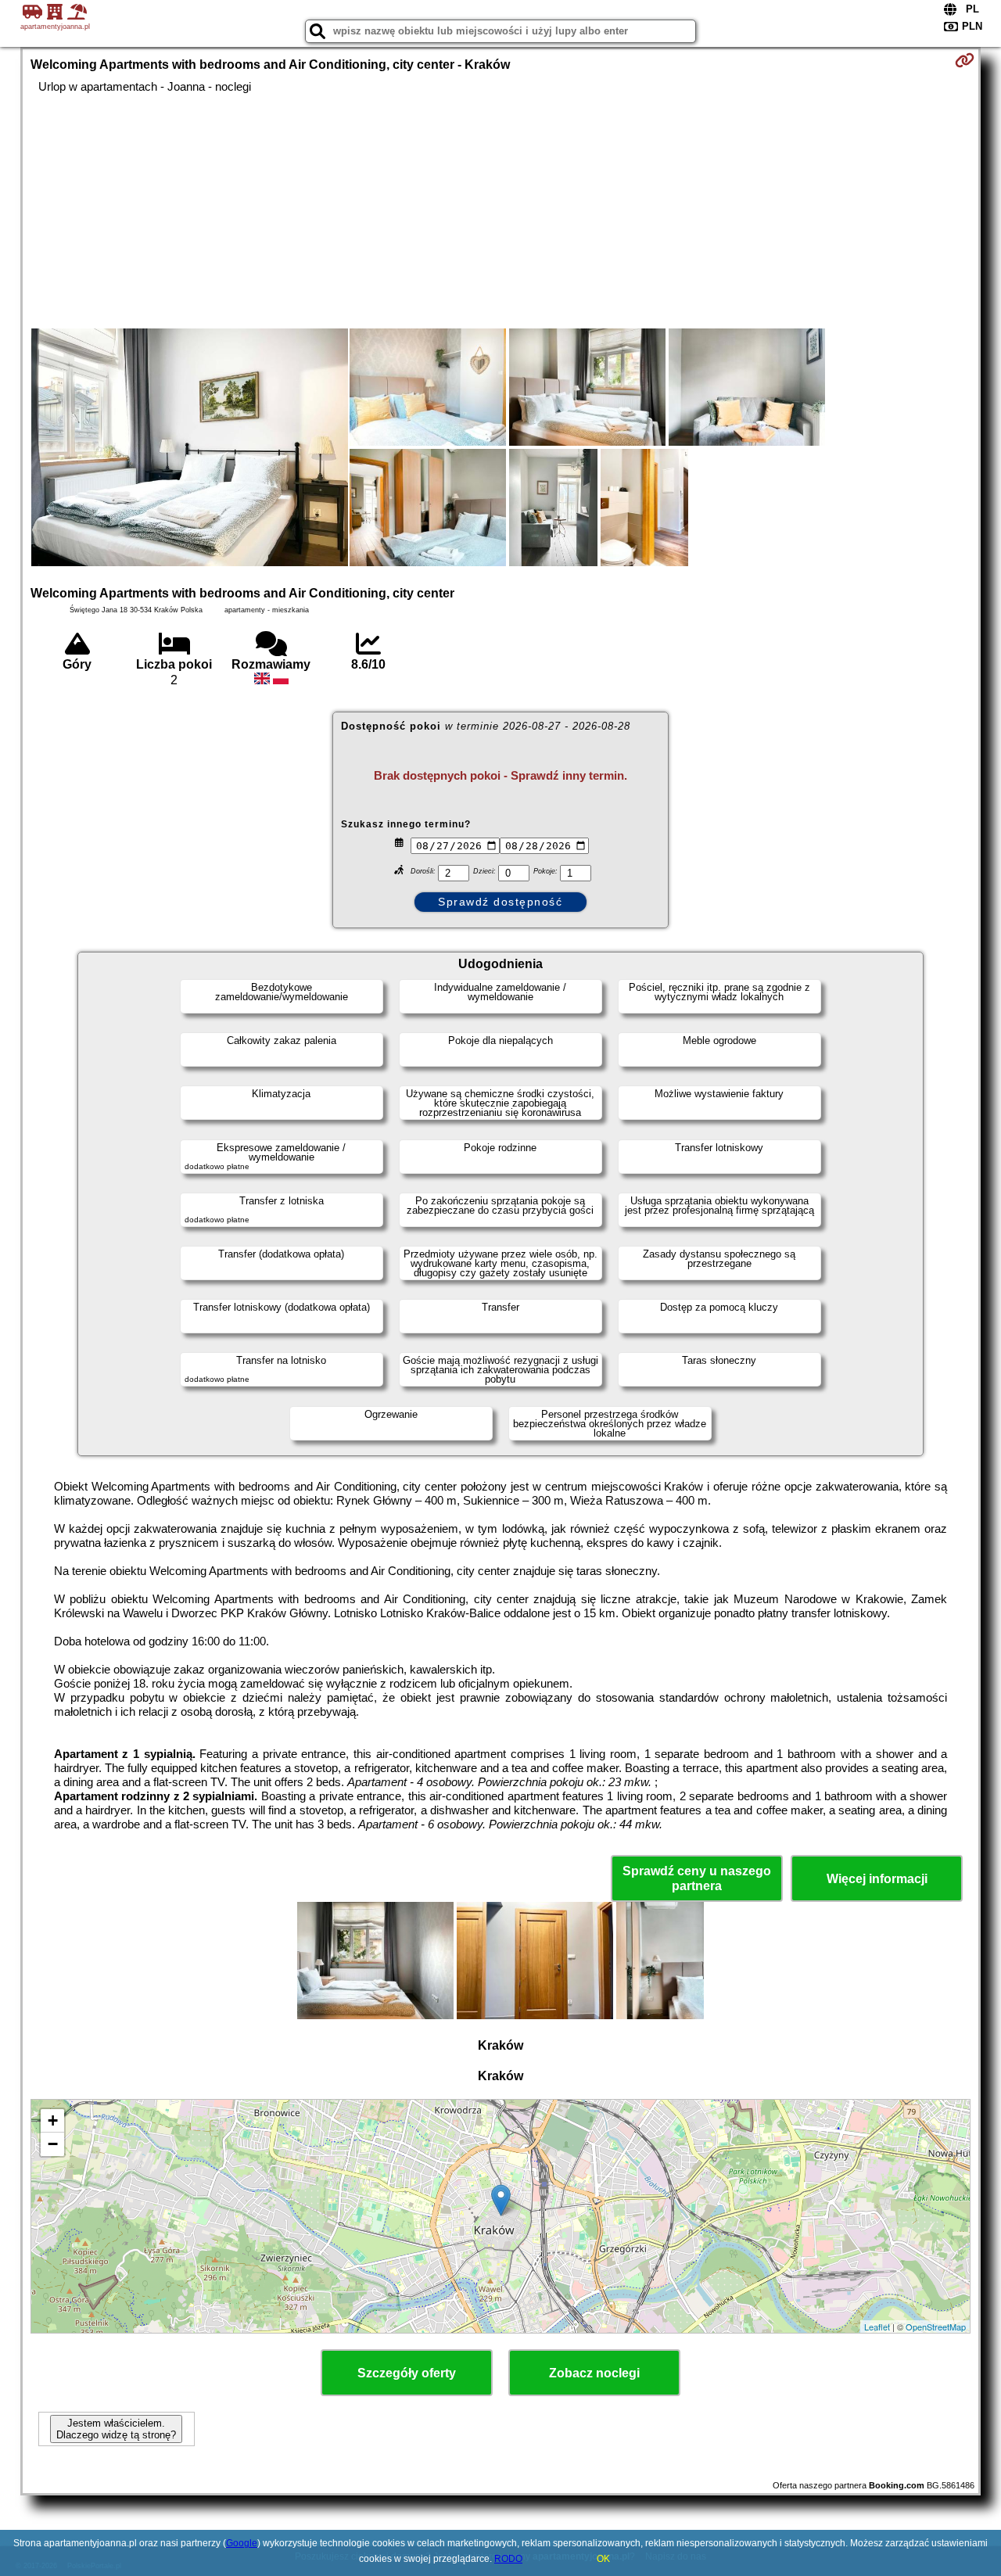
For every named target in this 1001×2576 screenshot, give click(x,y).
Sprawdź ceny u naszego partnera (697, 1878)
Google (242, 2543)
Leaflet (877, 2327)
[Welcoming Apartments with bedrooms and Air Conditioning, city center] (190, 449)
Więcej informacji (877, 1879)
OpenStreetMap (936, 2327)
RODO (508, 2559)
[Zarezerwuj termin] (965, 60)
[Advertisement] (500, 211)
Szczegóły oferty (407, 2373)
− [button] (53, 2144)
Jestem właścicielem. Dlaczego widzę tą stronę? (116, 2429)
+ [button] (53, 2120)
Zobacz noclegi (594, 2373)
